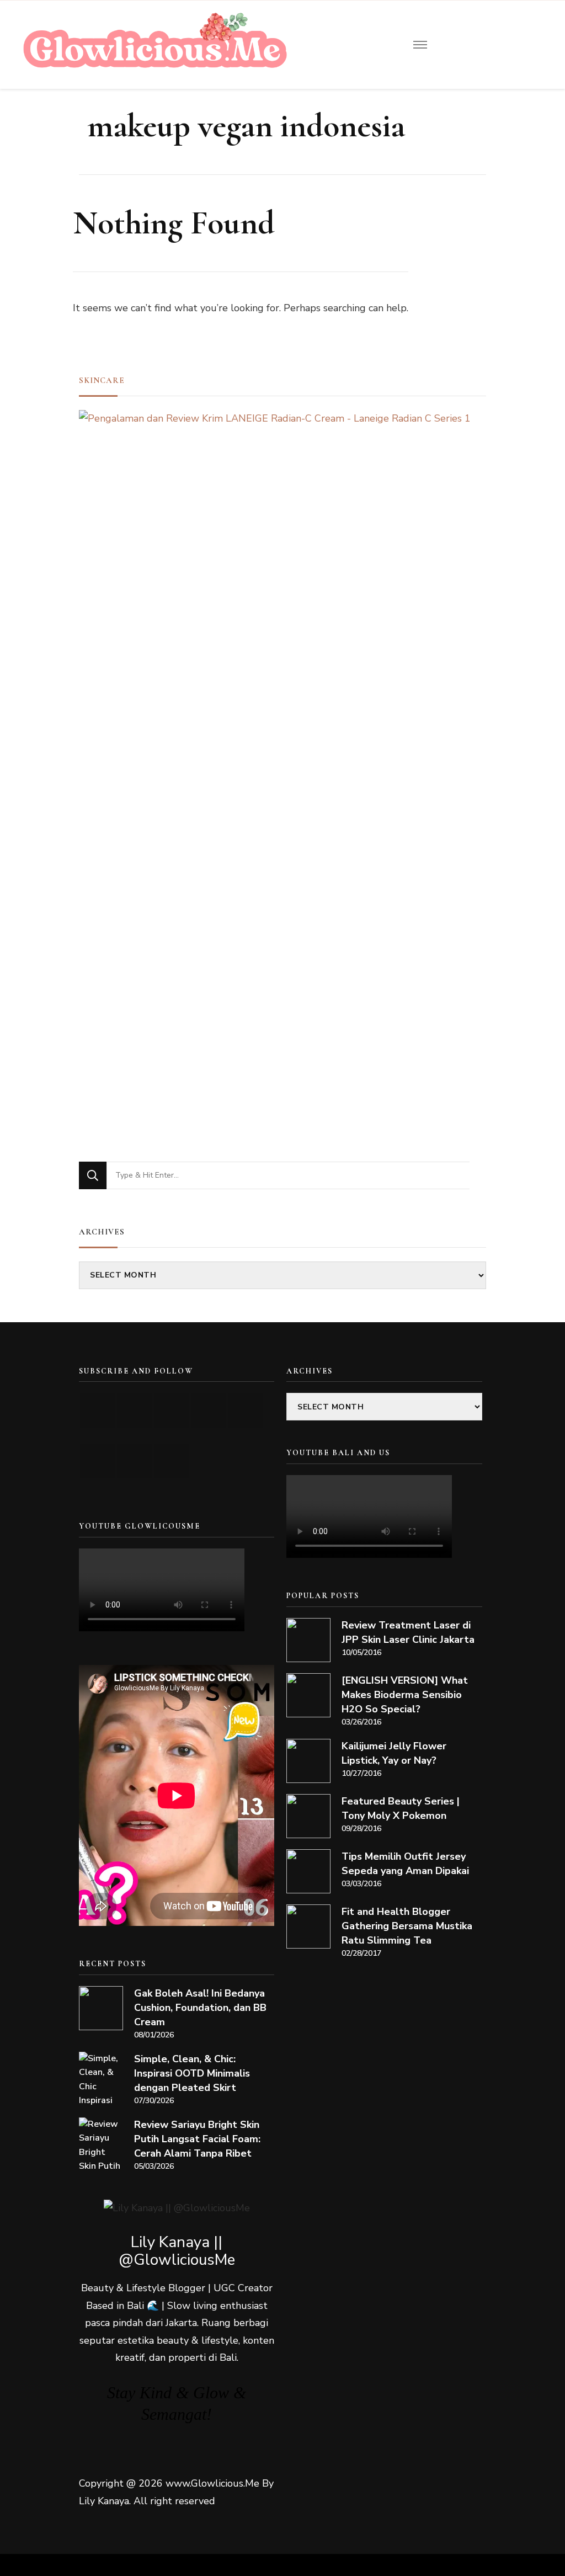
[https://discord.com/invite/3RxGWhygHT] (171, 1461)
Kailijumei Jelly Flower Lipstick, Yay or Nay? (394, 1753)
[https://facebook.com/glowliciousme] (208, 1410)
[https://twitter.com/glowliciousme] (171, 1410)
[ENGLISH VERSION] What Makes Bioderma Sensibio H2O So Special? (405, 1695)
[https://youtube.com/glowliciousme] (97, 1410)
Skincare (102, 380)
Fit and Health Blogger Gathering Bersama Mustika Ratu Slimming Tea (407, 1926)
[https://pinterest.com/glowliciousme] (97, 1461)
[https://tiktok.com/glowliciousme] (134, 1461)
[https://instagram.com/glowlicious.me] (134, 1410)
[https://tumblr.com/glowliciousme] (245, 1410)
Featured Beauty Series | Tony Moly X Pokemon (401, 1808)
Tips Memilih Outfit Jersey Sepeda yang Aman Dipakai (405, 1864)
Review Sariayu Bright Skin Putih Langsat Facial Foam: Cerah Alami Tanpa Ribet (197, 2139)
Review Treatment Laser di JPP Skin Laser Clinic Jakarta (408, 1632)
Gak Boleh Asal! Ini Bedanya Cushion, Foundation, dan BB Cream (200, 2008)
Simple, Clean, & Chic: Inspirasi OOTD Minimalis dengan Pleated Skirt (192, 2073)
